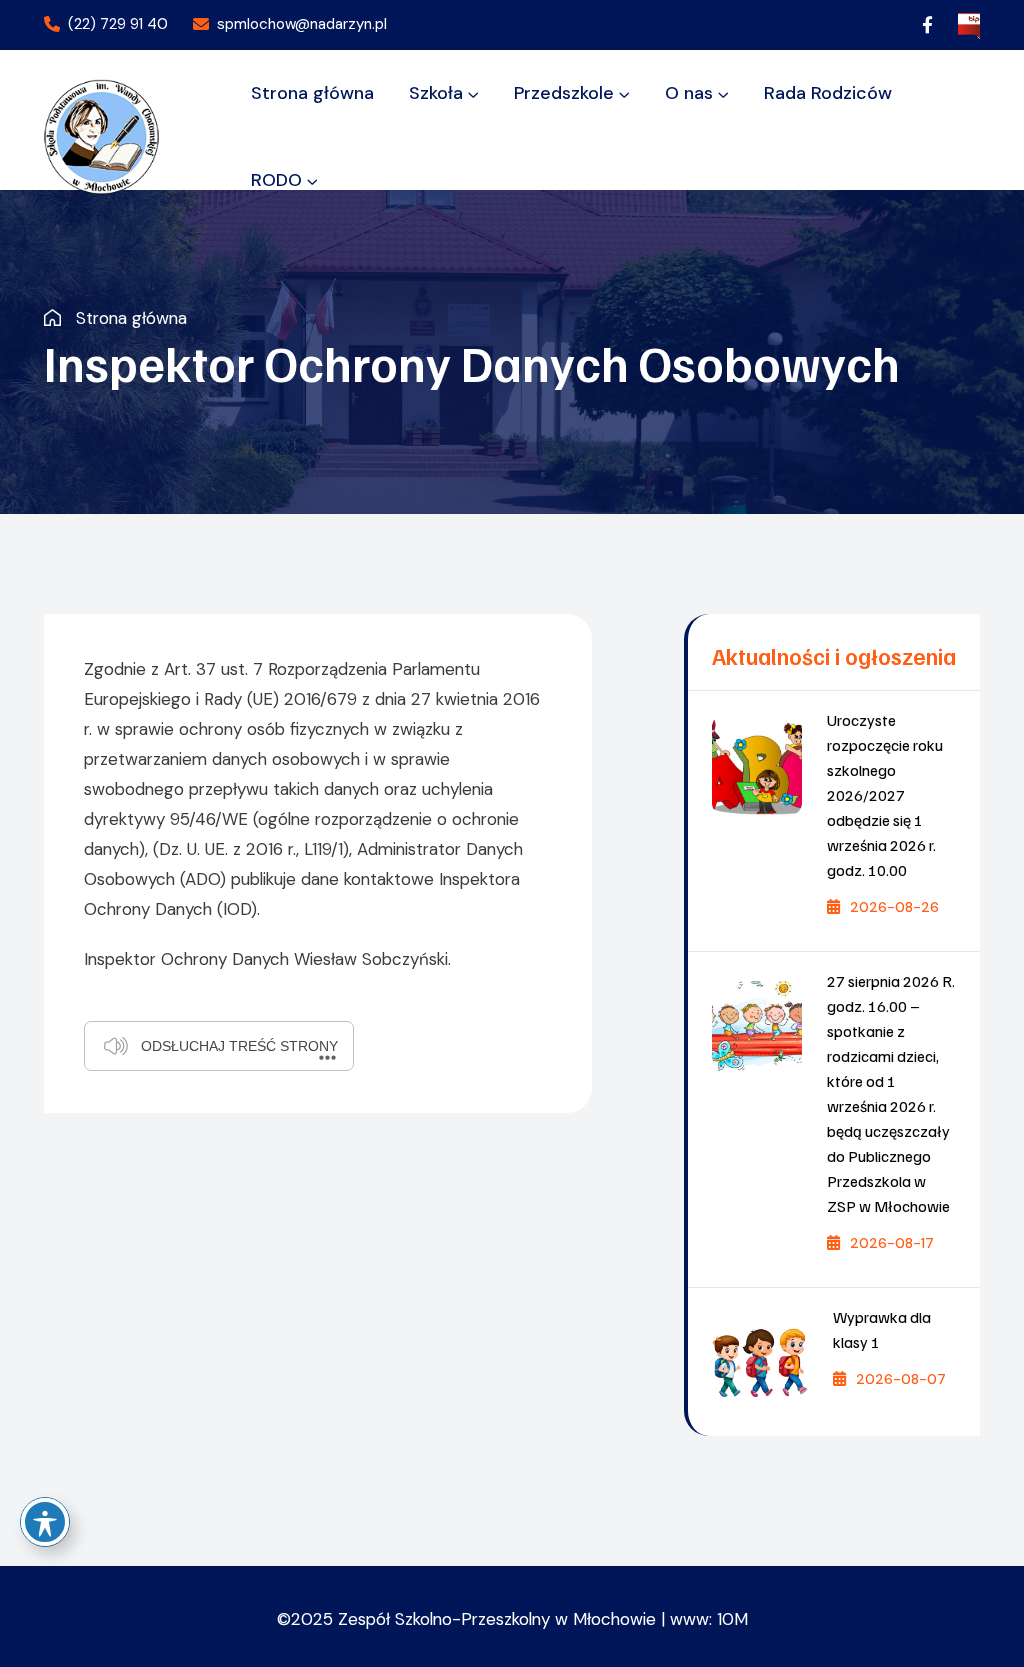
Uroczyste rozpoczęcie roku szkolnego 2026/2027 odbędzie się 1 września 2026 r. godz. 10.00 (885, 795)
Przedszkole (564, 93)
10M (732, 1619)
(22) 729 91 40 (118, 24)
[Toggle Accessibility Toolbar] (45, 1522)
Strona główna (312, 93)
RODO (276, 180)
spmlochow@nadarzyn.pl (302, 24)
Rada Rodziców (828, 93)
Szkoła (436, 93)
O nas (689, 93)
